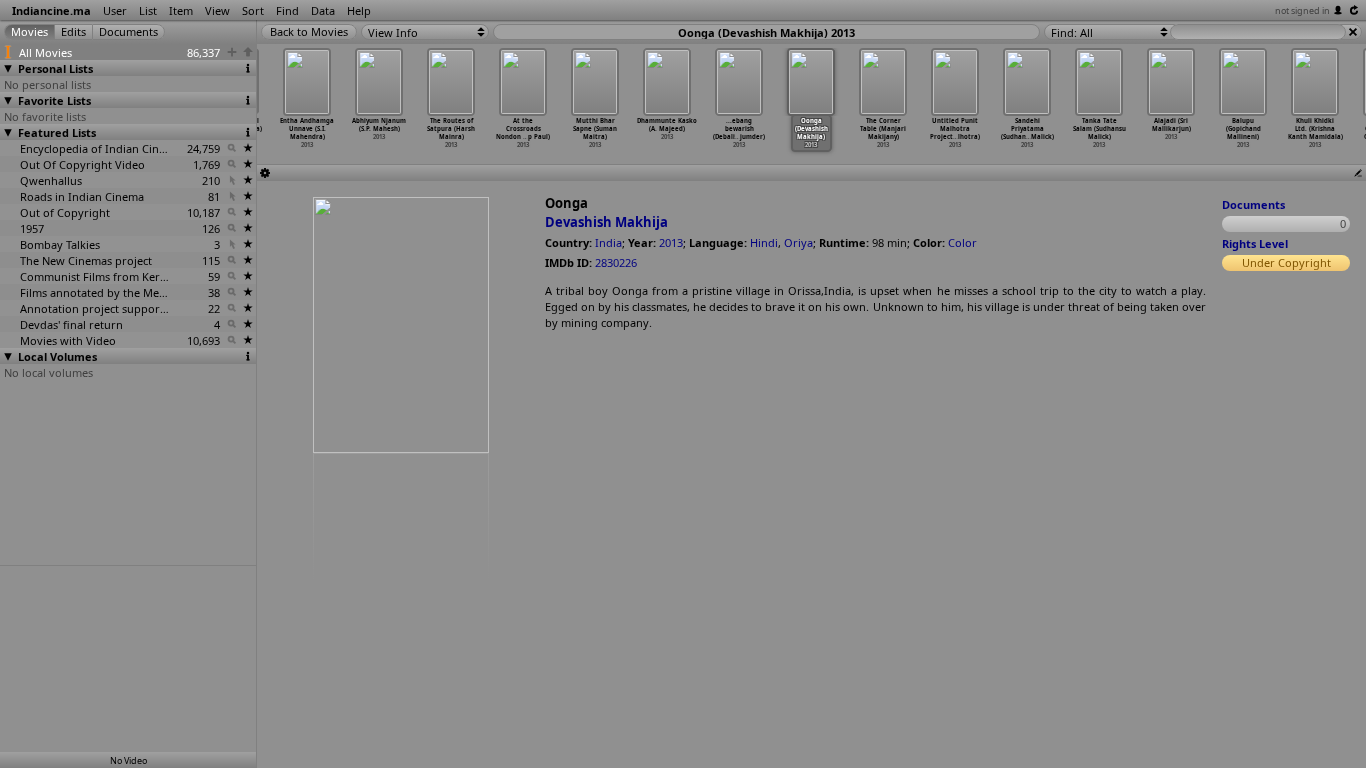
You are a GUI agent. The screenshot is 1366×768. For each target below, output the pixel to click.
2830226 (616, 262)
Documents (1253, 204)
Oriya (798, 242)
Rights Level (1255, 243)
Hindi (764, 242)
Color (962, 242)
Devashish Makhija (606, 222)
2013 (671, 242)
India (608, 242)
